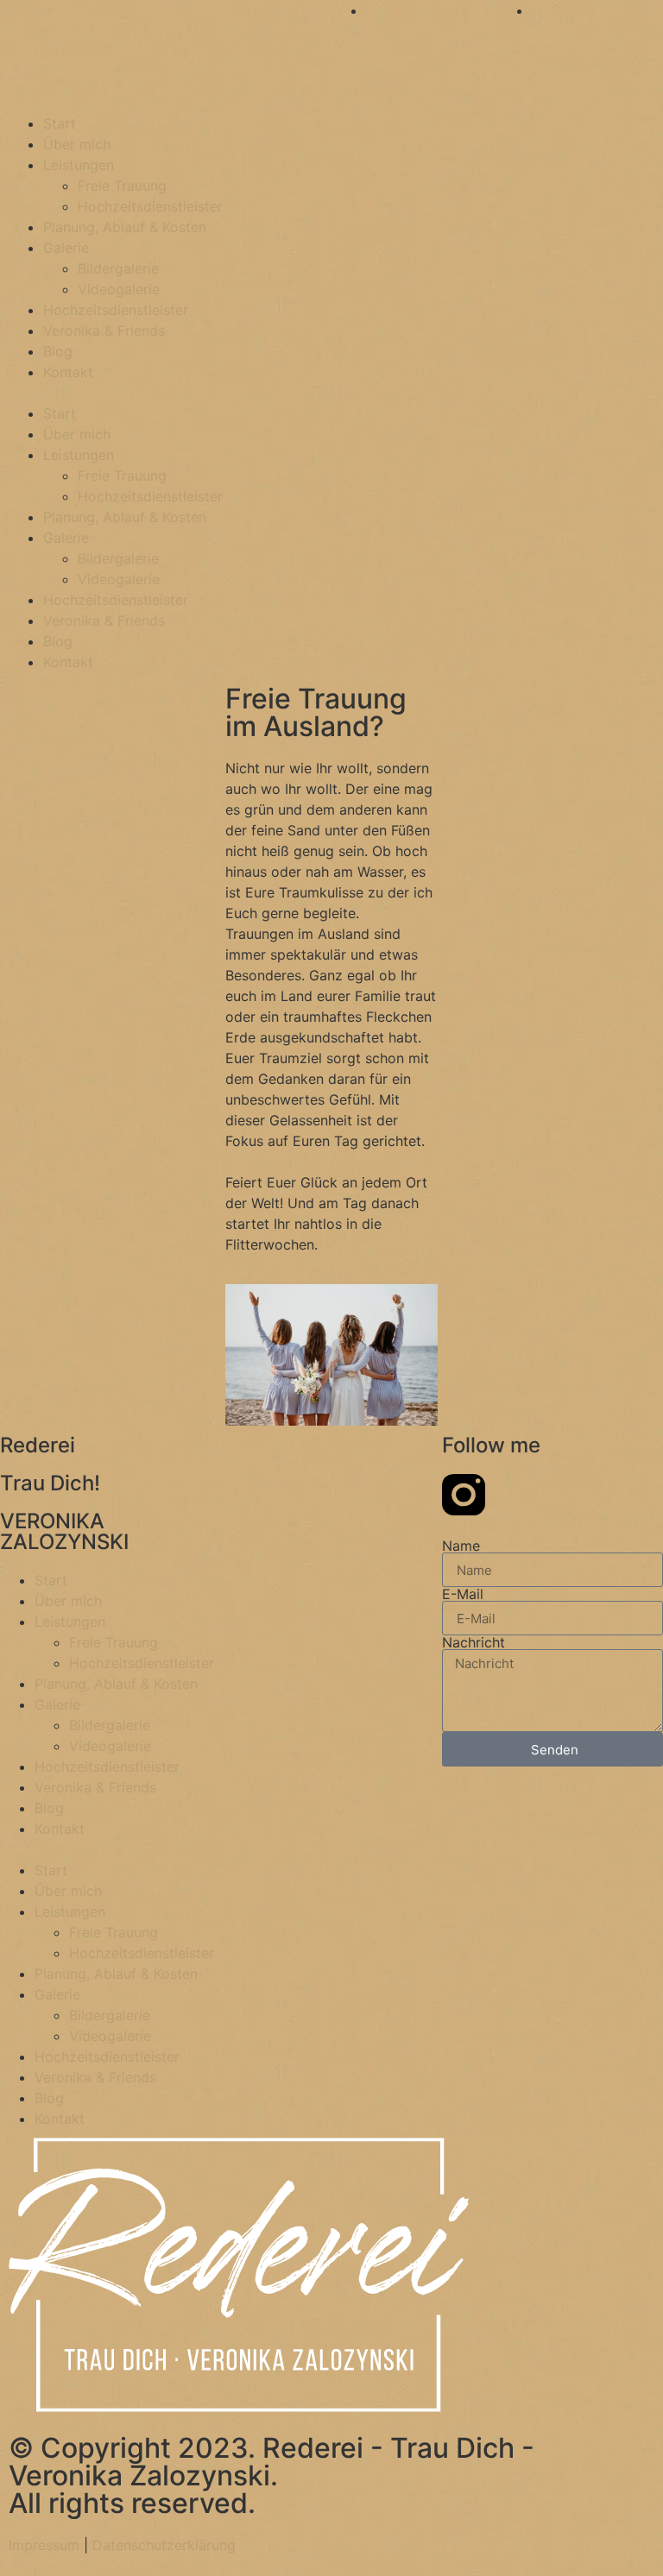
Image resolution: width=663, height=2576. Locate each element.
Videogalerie (119, 289)
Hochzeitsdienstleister (150, 206)
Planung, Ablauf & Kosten (125, 227)
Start (60, 123)
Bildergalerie (118, 268)
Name (461, 1546)
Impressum (44, 2545)
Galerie (66, 248)
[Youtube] (511, 1495)
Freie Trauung (122, 186)
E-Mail (463, 1594)
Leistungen (79, 165)
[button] (331, 393)
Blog (58, 351)
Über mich (77, 144)
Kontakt (68, 372)
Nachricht (474, 1642)
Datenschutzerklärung (164, 2545)
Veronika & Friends (104, 331)
